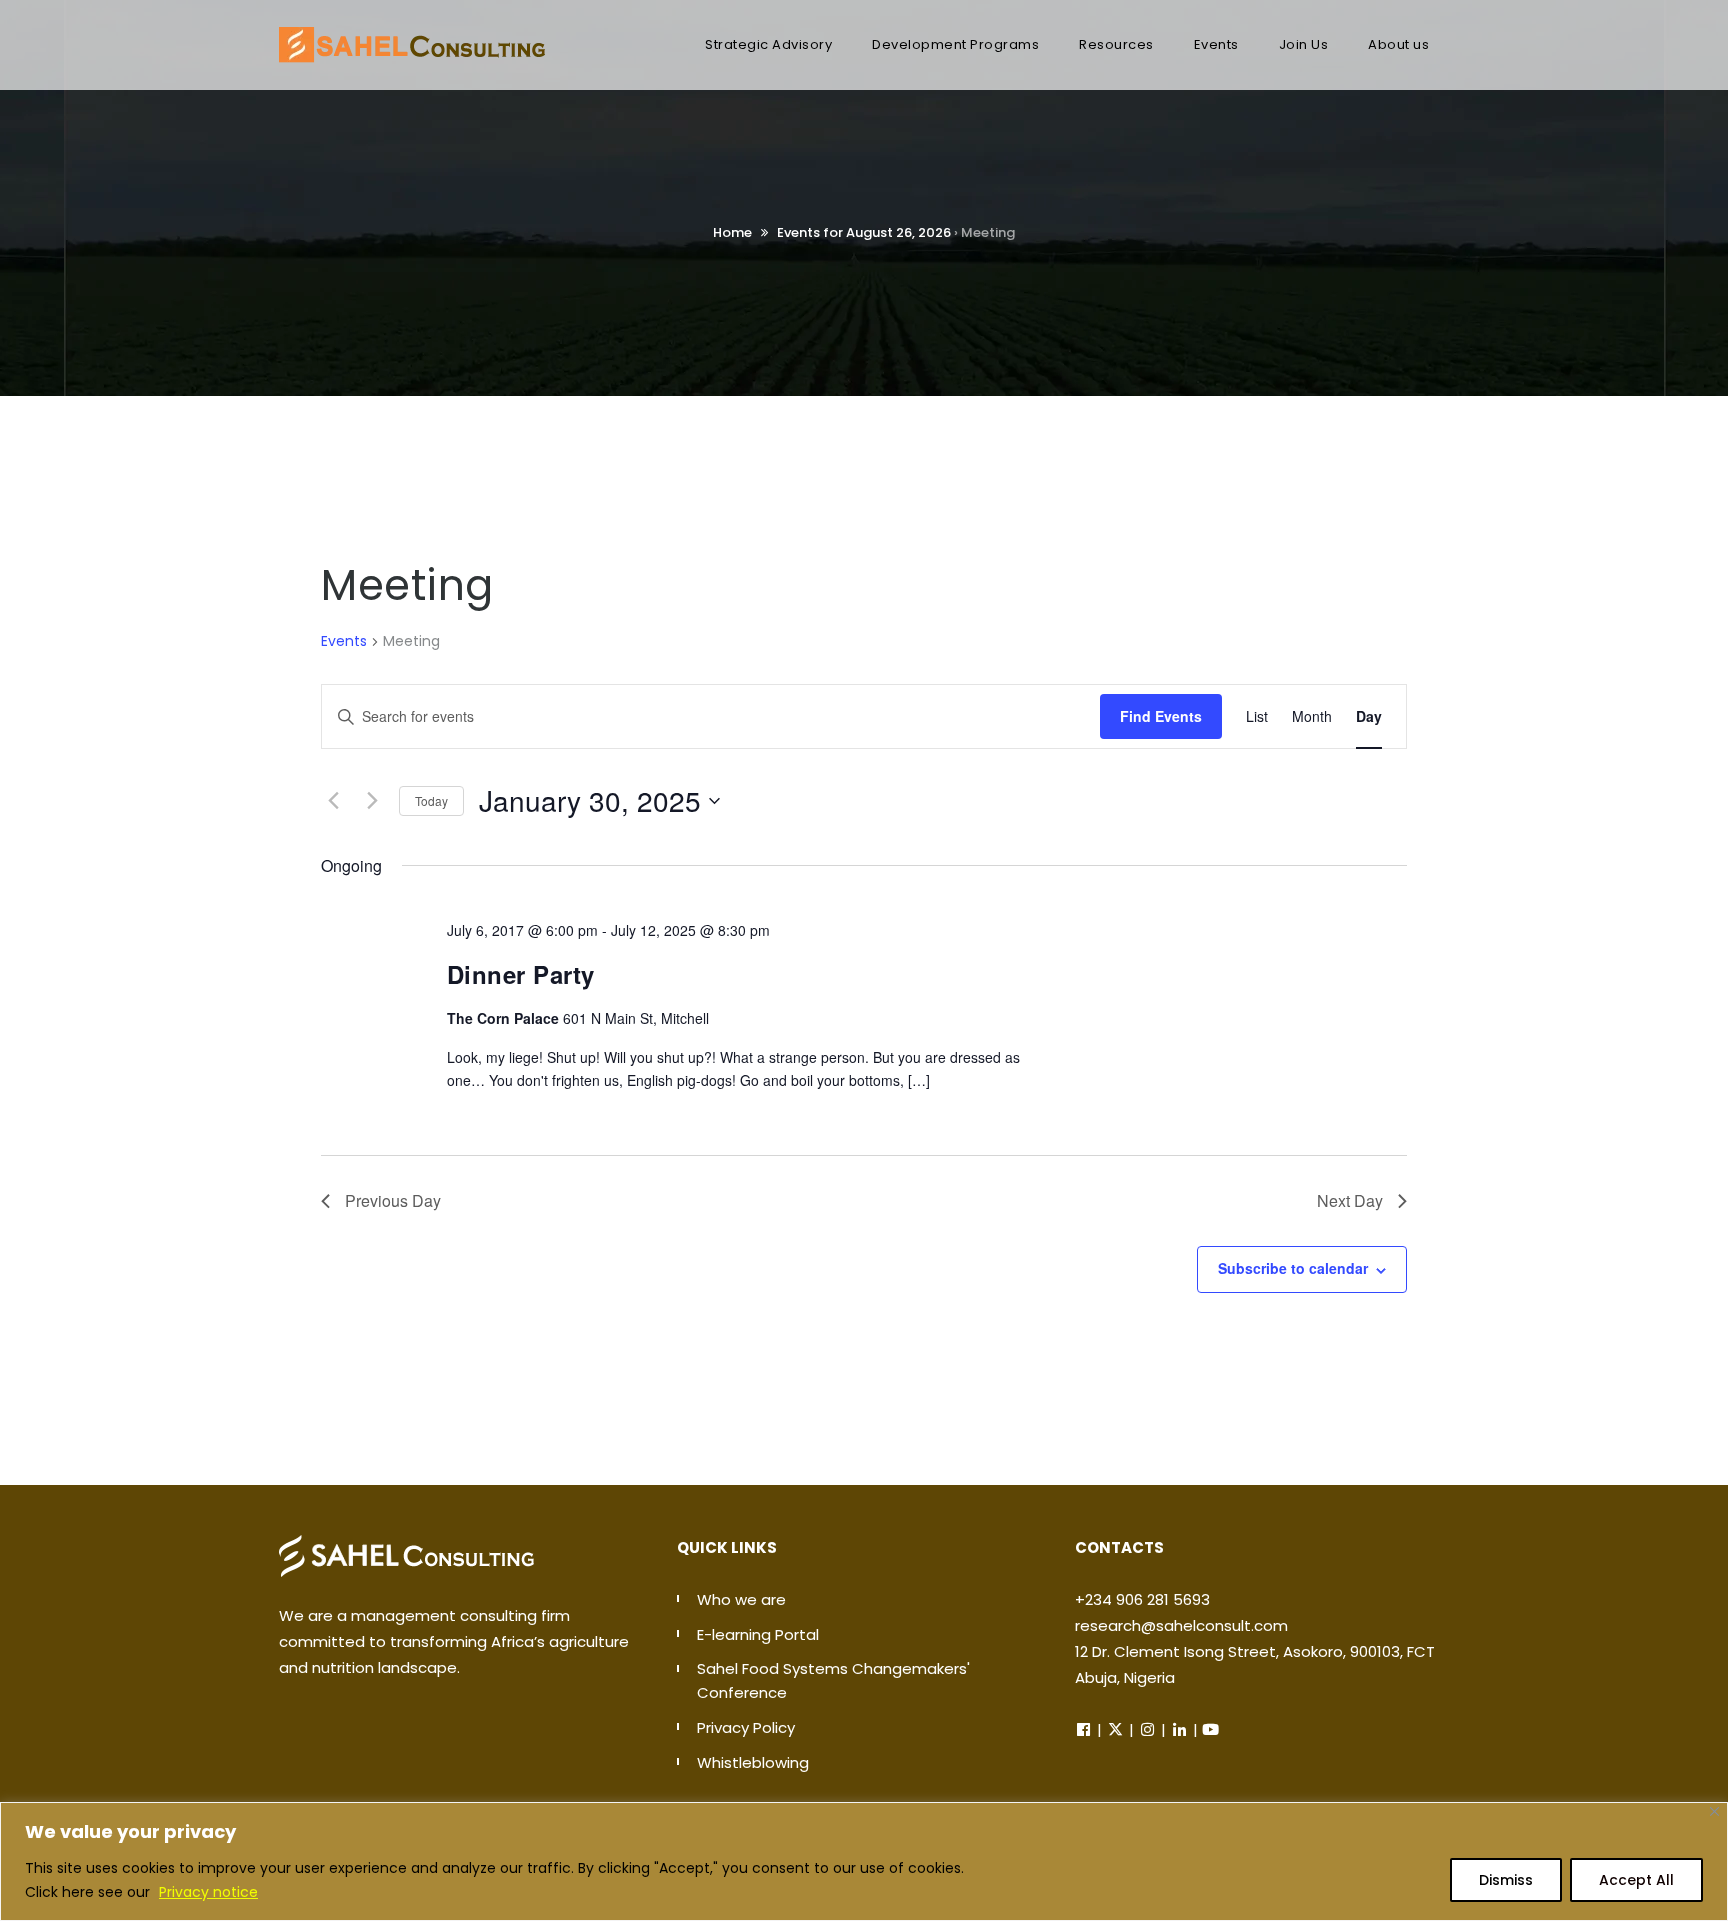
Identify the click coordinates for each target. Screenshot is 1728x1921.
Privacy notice (208, 1892)
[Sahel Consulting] (412, 35)
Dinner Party (521, 974)
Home (732, 232)
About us (1398, 44)
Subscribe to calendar (1293, 1268)
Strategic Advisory (768, 44)
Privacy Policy (746, 1727)
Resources (1116, 44)
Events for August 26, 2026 (864, 232)
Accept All (1636, 1880)
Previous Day (393, 1200)
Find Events (1161, 716)
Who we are (741, 1599)
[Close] (1714, 1811)
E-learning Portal (758, 1634)
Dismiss (1506, 1880)
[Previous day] (333, 801)
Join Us (1304, 44)
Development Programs (955, 44)
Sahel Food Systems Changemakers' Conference (833, 1680)
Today (431, 800)
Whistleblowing (753, 1762)
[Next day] (372, 801)
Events (1216, 44)
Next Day (1350, 1200)
